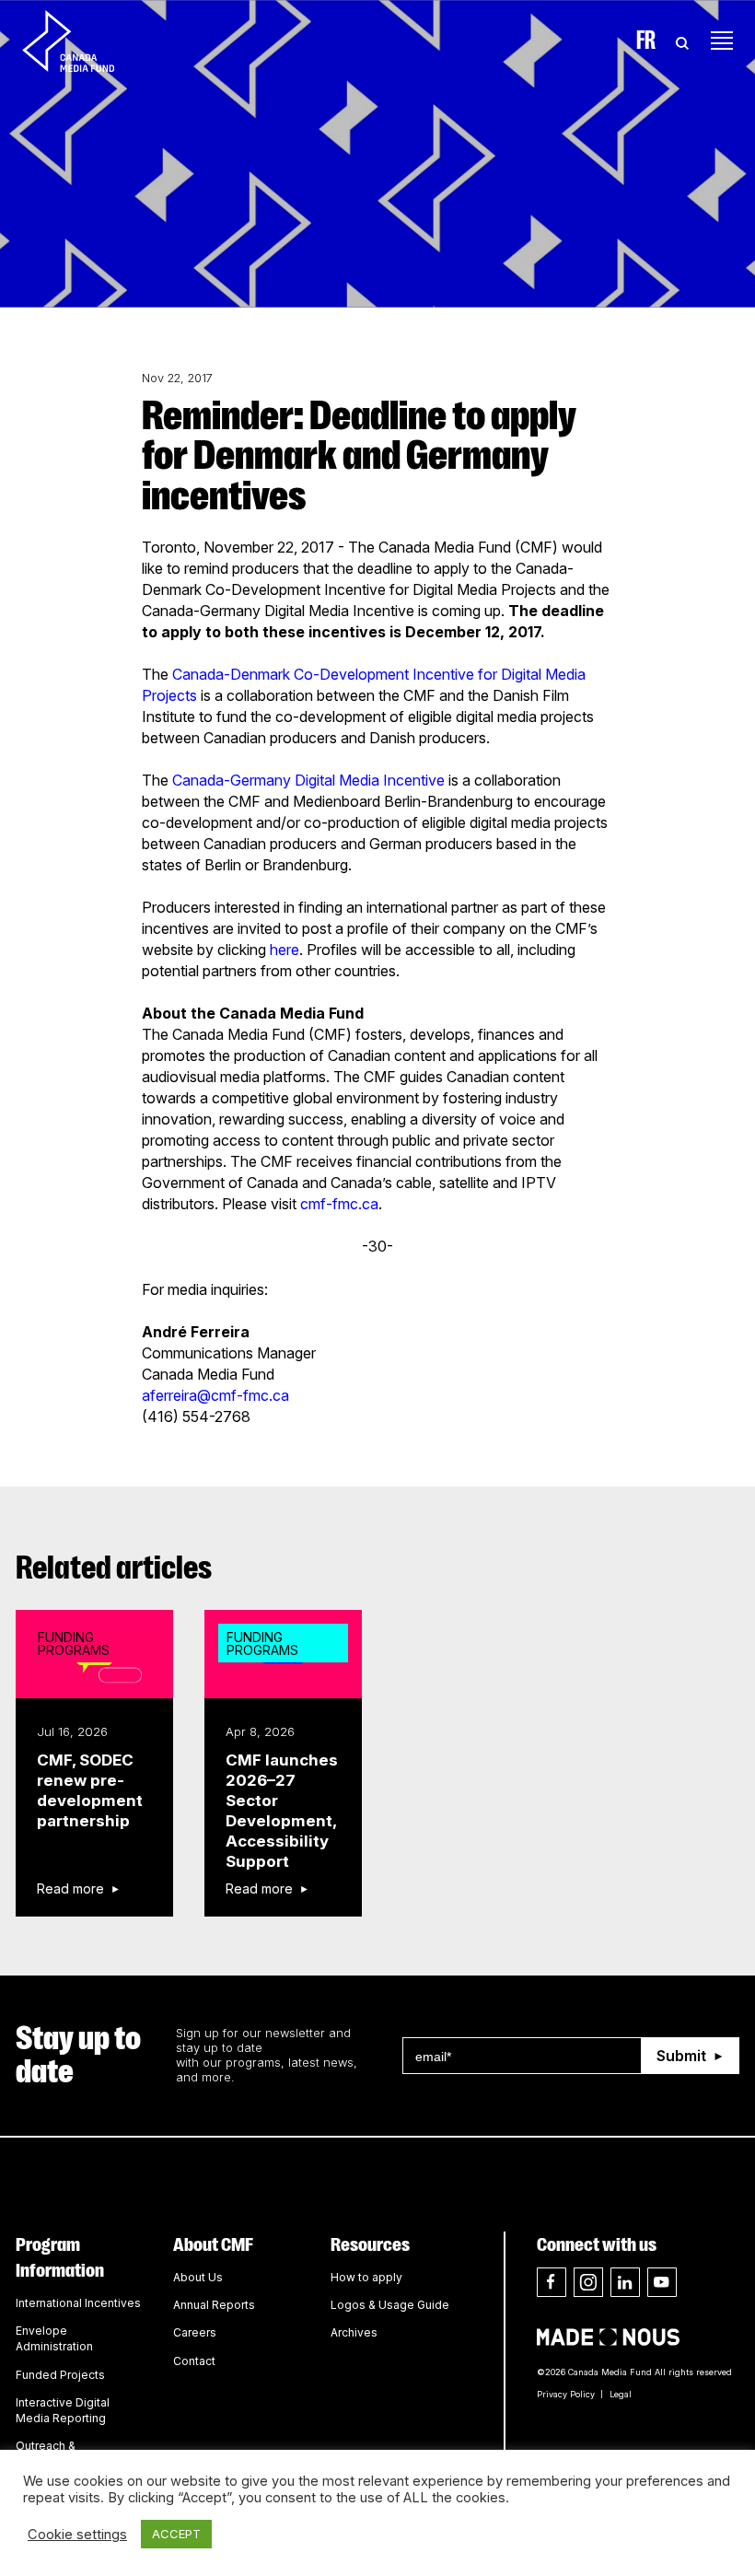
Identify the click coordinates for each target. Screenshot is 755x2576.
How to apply (366, 2277)
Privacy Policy (566, 2394)
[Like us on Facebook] (552, 2282)
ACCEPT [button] (176, 2534)
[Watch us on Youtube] (662, 2282)
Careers (195, 2332)
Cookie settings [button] (77, 2535)
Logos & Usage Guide (390, 2305)
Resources (370, 2244)
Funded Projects (60, 2375)
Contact (194, 2361)
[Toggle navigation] (722, 41)
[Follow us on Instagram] (588, 2282)
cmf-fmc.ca (339, 1204)
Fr (646, 41)
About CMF (213, 2244)
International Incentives (78, 2303)
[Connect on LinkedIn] (625, 2282)
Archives (354, 2332)
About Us (198, 2277)
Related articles (114, 1568)
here (285, 950)
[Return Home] (84, 41)
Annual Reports (214, 2305)
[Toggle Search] (682, 41)
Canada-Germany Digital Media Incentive (308, 780)
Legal (621, 2394)
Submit (681, 2056)
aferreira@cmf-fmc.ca (215, 1395)
